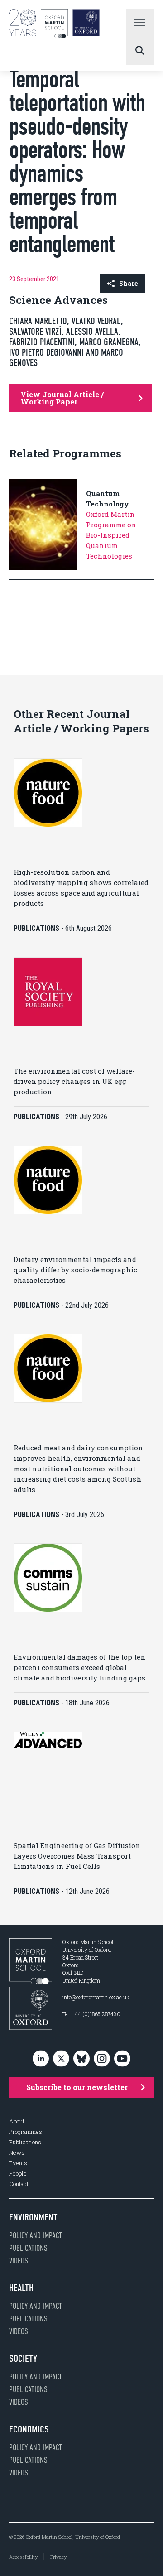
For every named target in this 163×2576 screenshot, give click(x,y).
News (17, 2153)
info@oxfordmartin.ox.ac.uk (96, 1997)
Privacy (58, 2557)
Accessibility (23, 2557)
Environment (33, 2217)
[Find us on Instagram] (102, 2059)
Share (128, 283)
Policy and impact (36, 2235)
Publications (25, 2142)
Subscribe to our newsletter (77, 2087)
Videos (19, 2261)
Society (23, 2359)
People (18, 2174)
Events (18, 2163)
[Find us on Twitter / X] (61, 2059)
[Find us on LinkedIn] (41, 2059)
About (17, 2121)
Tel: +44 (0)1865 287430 (91, 2014)
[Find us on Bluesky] (81, 2059)
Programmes (26, 2132)
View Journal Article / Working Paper (62, 398)
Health (21, 2288)
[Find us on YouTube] (122, 2059)
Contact (19, 2184)
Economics (29, 2429)
